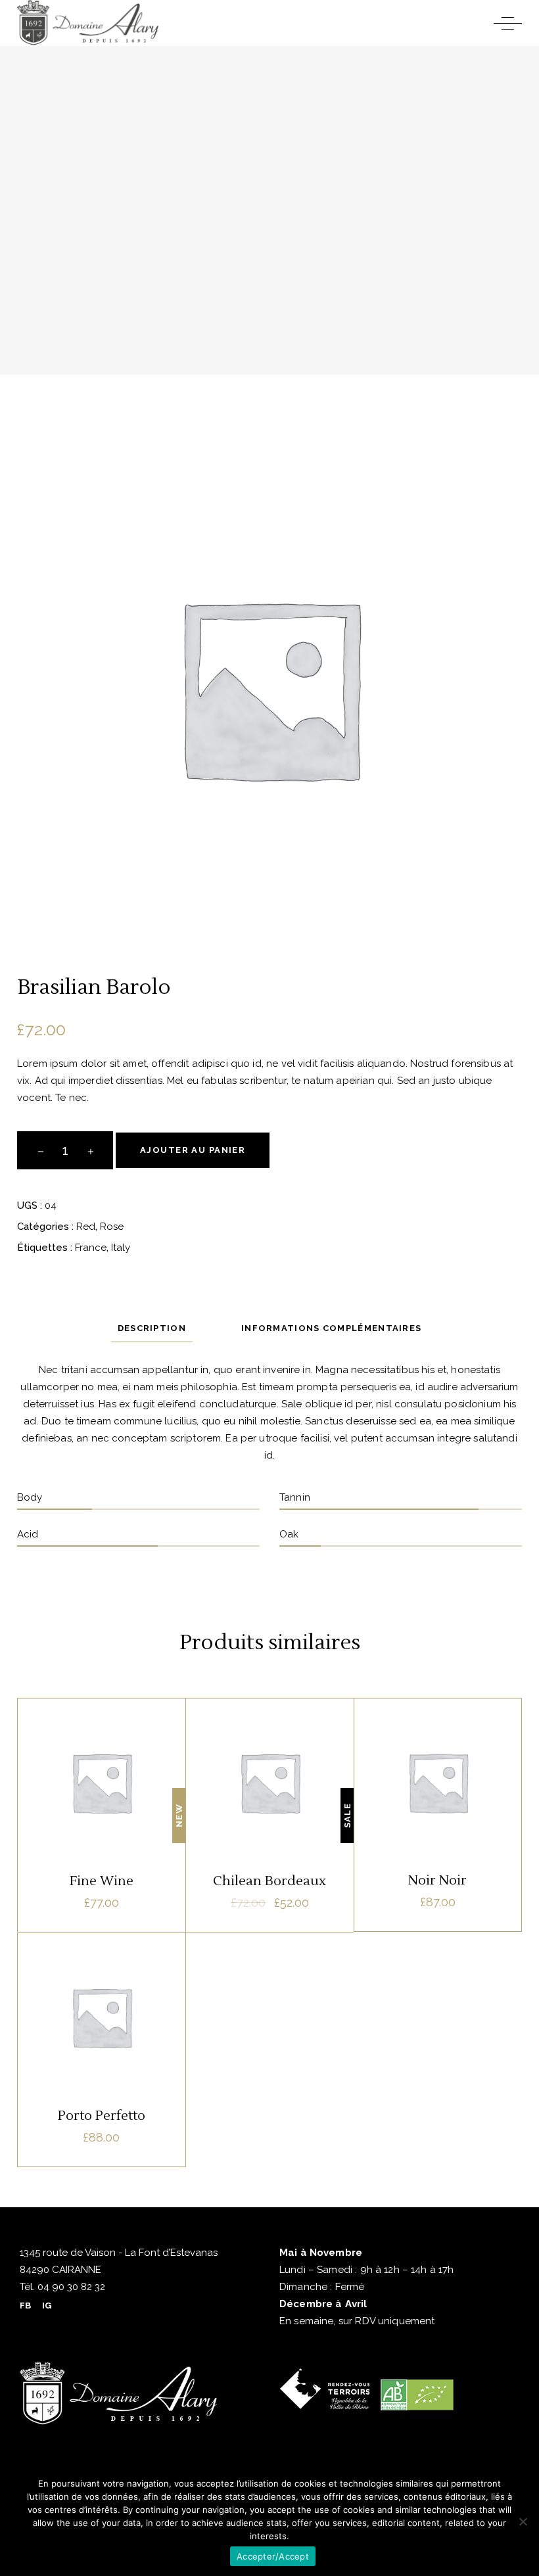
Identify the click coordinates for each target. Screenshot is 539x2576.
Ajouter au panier (193, 1150)
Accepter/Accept (273, 2556)
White (270, 1744)
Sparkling (102, 1978)
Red (86, 1227)
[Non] (523, 2521)
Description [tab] (152, 1328)
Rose (112, 1227)
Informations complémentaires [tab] (331, 1328)
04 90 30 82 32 (70, 2287)
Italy (121, 1248)
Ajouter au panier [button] (101, 1887)
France (91, 1248)
